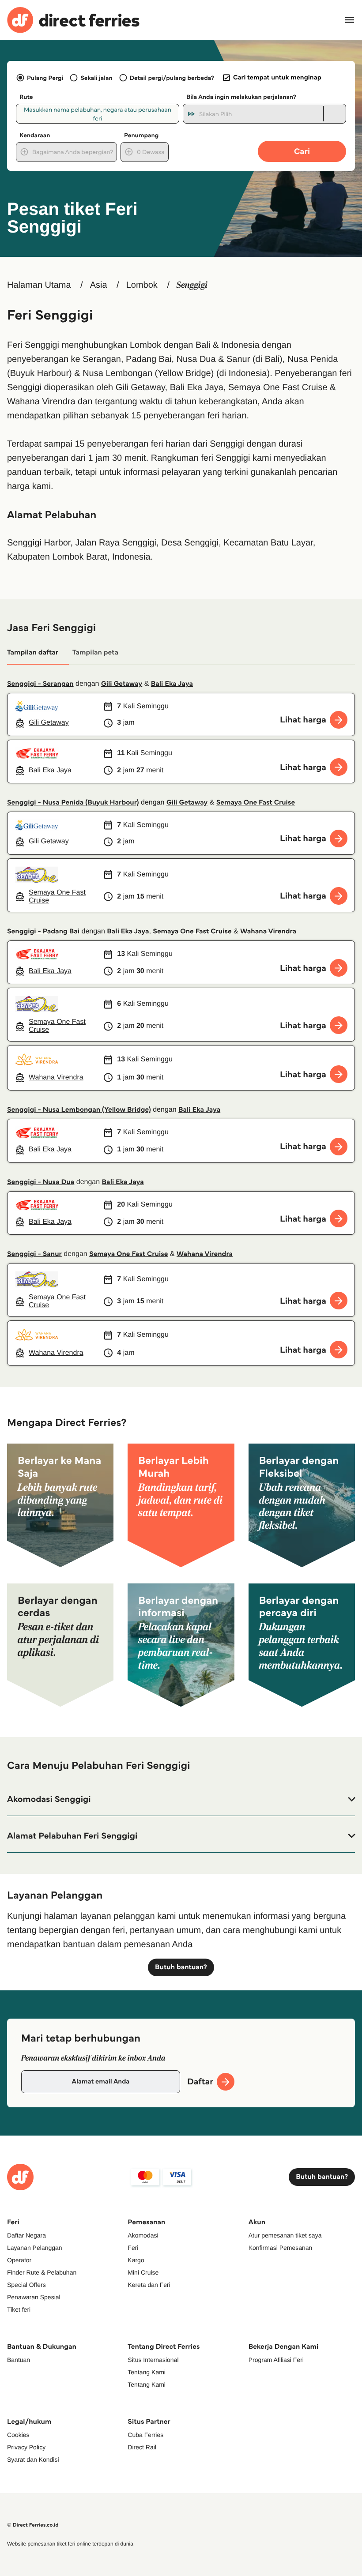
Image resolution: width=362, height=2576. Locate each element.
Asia (99, 285)
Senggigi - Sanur (34, 1254)
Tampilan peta (95, 652)
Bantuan (19, 2360)
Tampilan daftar (33, 652)
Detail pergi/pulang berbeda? (172, 78)
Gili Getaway (122, 684)
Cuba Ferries (145, 2435)
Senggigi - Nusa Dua (41, 1182)
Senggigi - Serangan (40, 684)
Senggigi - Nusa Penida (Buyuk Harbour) (73, 803)
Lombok (142, 285)
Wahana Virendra (268, 931)
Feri (133, 2248)
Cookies (18, 2435)
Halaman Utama (39, 285)
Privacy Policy (26, 2447)
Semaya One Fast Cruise (256, 803)
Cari (302, 151)
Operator (19, 2260)
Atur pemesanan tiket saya (285, 2235)
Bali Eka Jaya (172, 684)
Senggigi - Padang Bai (43, 931)
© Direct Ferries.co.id (33, 2525)
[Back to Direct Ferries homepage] (73, 20)
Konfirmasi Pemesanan (281, 2248)
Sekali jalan (96, 78)
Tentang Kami (147, 2372)
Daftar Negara (26, 2235)
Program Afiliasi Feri (276, 2360)
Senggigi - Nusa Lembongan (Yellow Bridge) (79, 1110)
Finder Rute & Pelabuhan (42, 2272)
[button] (181, 1799)
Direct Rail (142, 2447)
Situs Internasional (153, 2360)
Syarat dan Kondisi (33, 2459)
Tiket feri (19, 2309)
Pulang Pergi (45, 78)
